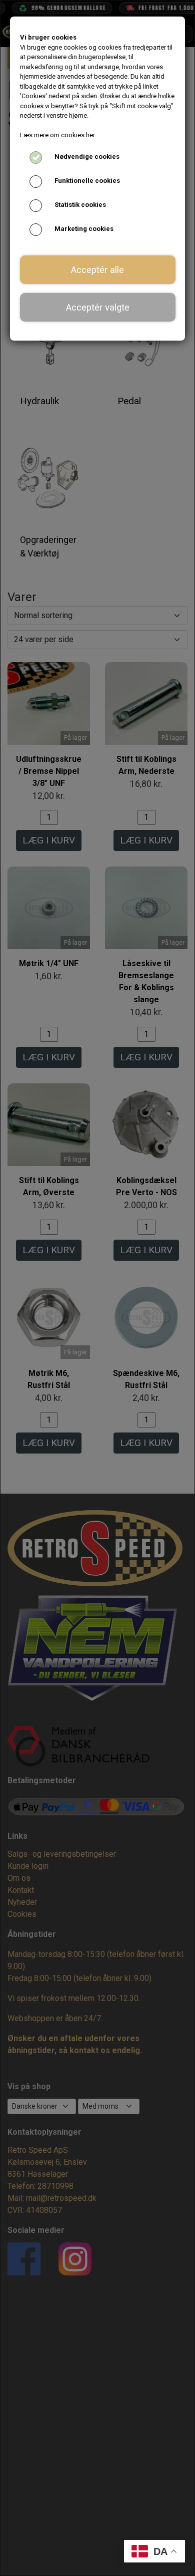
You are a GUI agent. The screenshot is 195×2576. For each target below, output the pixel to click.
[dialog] (97, 1288)
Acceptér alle (97, 270)
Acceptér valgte (98, 307)
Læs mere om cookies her (57, 135)
